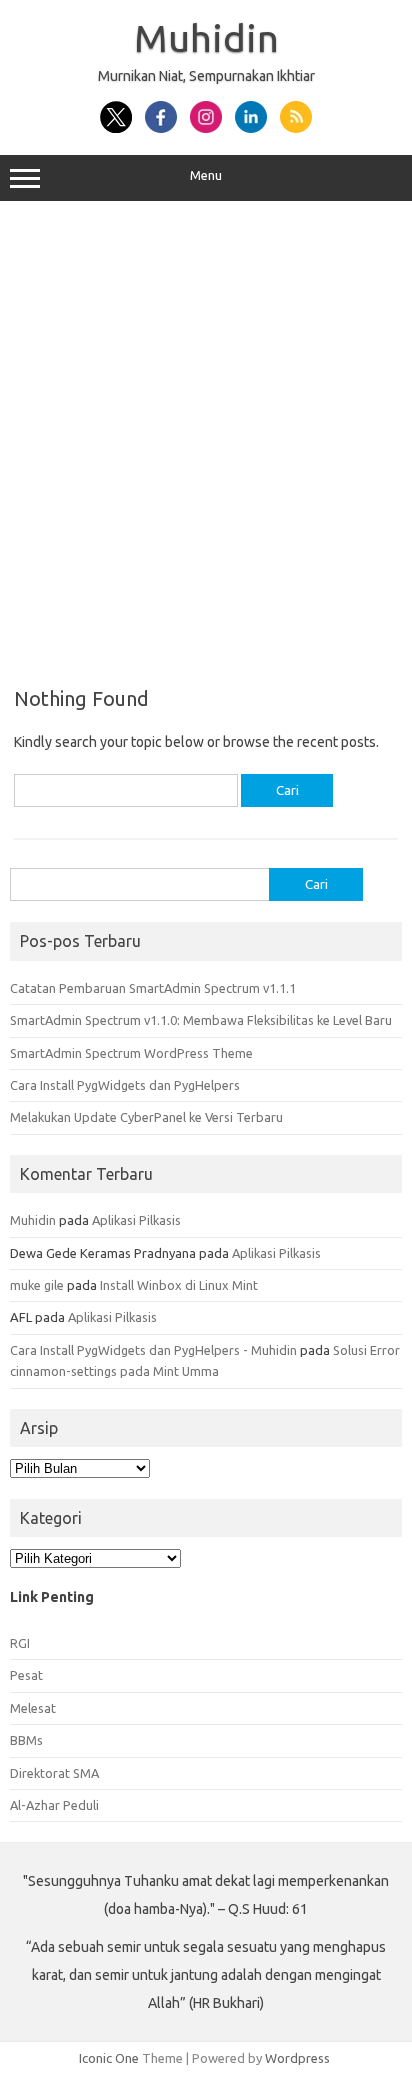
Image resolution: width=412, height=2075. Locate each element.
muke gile (37, 1285)
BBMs (26, 1740)
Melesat (33, 1708)
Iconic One (109, 2058)
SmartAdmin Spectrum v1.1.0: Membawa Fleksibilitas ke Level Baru (201, 1020)
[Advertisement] (206, 437)
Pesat (26, 1675)
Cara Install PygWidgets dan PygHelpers (125, 1085)
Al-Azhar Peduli (54, 1805)
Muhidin (206, 38)
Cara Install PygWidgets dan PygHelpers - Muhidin (153, 1350)
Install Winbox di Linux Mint (179, 1285)
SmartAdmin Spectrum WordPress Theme (131, 1053)
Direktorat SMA (54, 1773)
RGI (20, 1643)
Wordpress (297, 2058)
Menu (206, 175)
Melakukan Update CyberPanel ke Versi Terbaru (146, 1117)
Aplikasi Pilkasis (136, 1220)
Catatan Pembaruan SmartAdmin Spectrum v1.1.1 (153, 988)
